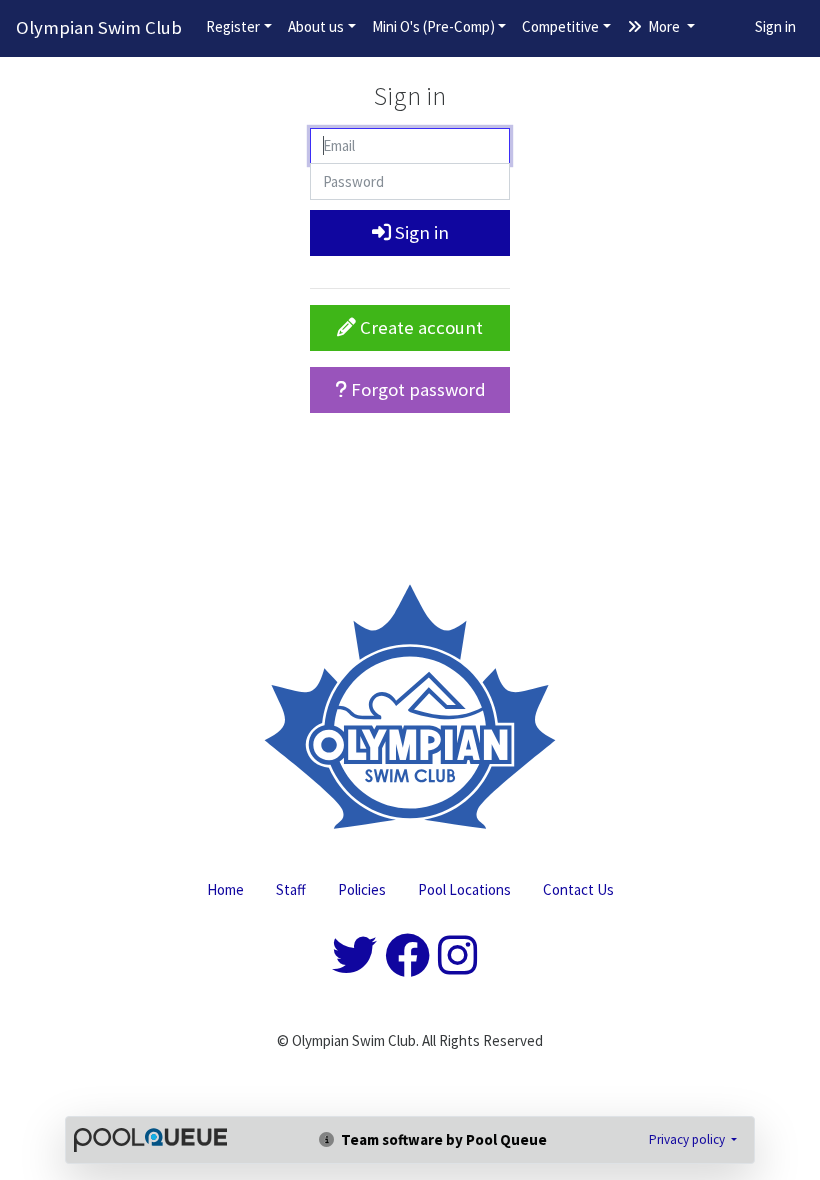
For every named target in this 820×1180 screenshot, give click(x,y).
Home (225, 889)
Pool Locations (464, 889)
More (664, 26)
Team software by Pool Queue (442, 1139)
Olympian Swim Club (99, 27)
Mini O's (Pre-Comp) (433, 26)
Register (233, 26)
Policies (362, 889)
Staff (291, 889)
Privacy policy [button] (688, 1139)
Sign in (775, 26)
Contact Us (578, 889)
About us (316, 26)
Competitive (560, 26)
